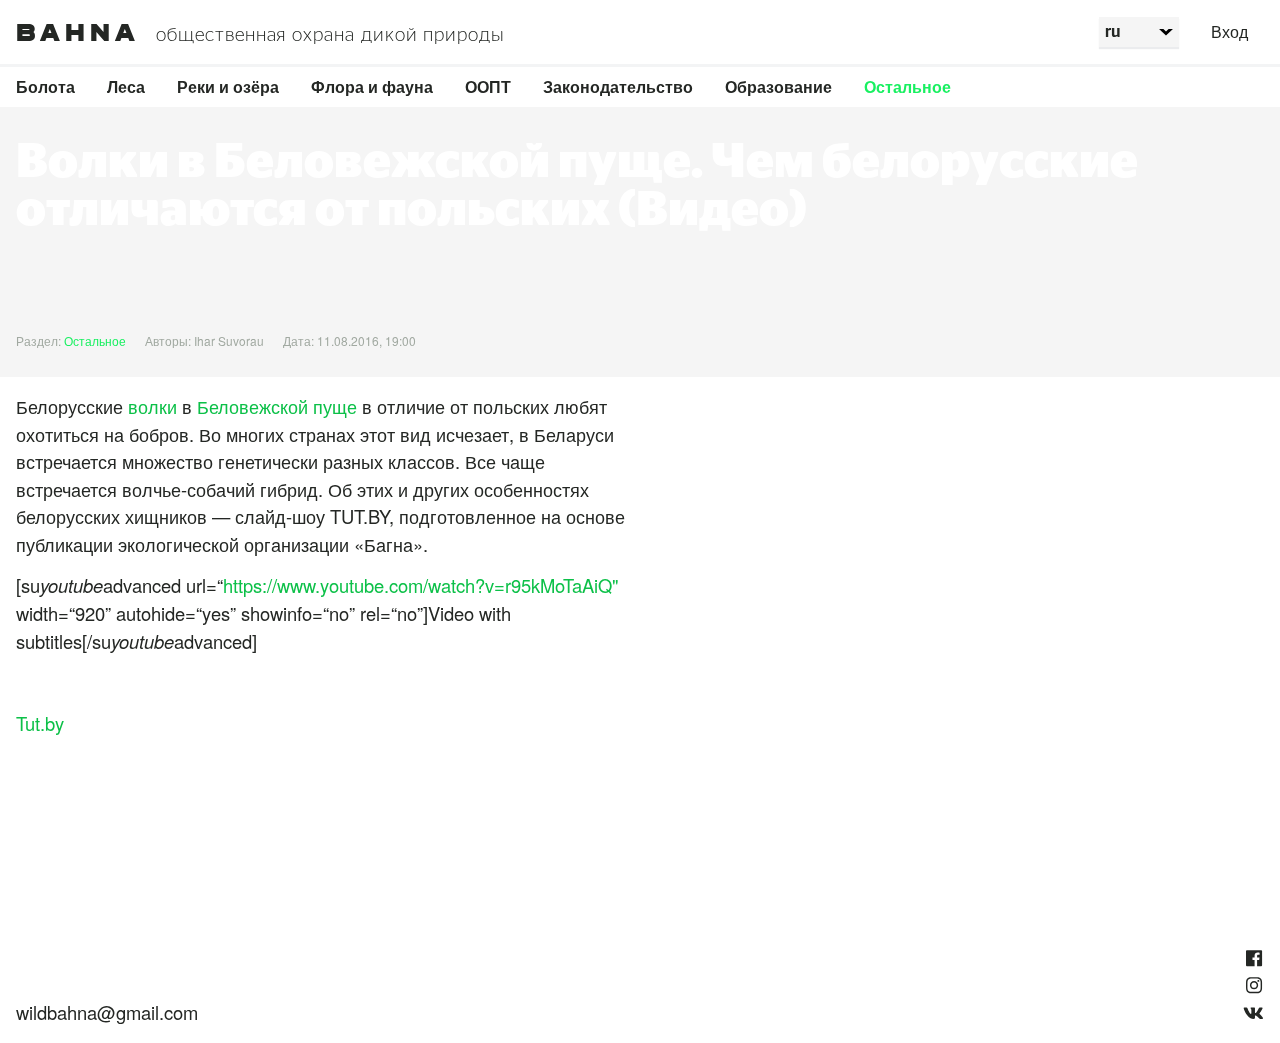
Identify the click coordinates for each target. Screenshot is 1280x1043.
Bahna (78, 33)
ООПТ (488, 86)
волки (152, 406)
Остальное (907, 86)
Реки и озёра (228, 86)
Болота (45, 86)
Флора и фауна (372, 86)
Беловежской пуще (277, 406)
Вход (1229, 31)
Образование (778, 86)
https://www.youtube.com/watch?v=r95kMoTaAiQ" (421, 585)
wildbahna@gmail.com (107, 1012)
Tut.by (40, 723)
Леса (126, 86)
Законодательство (618, 86)
